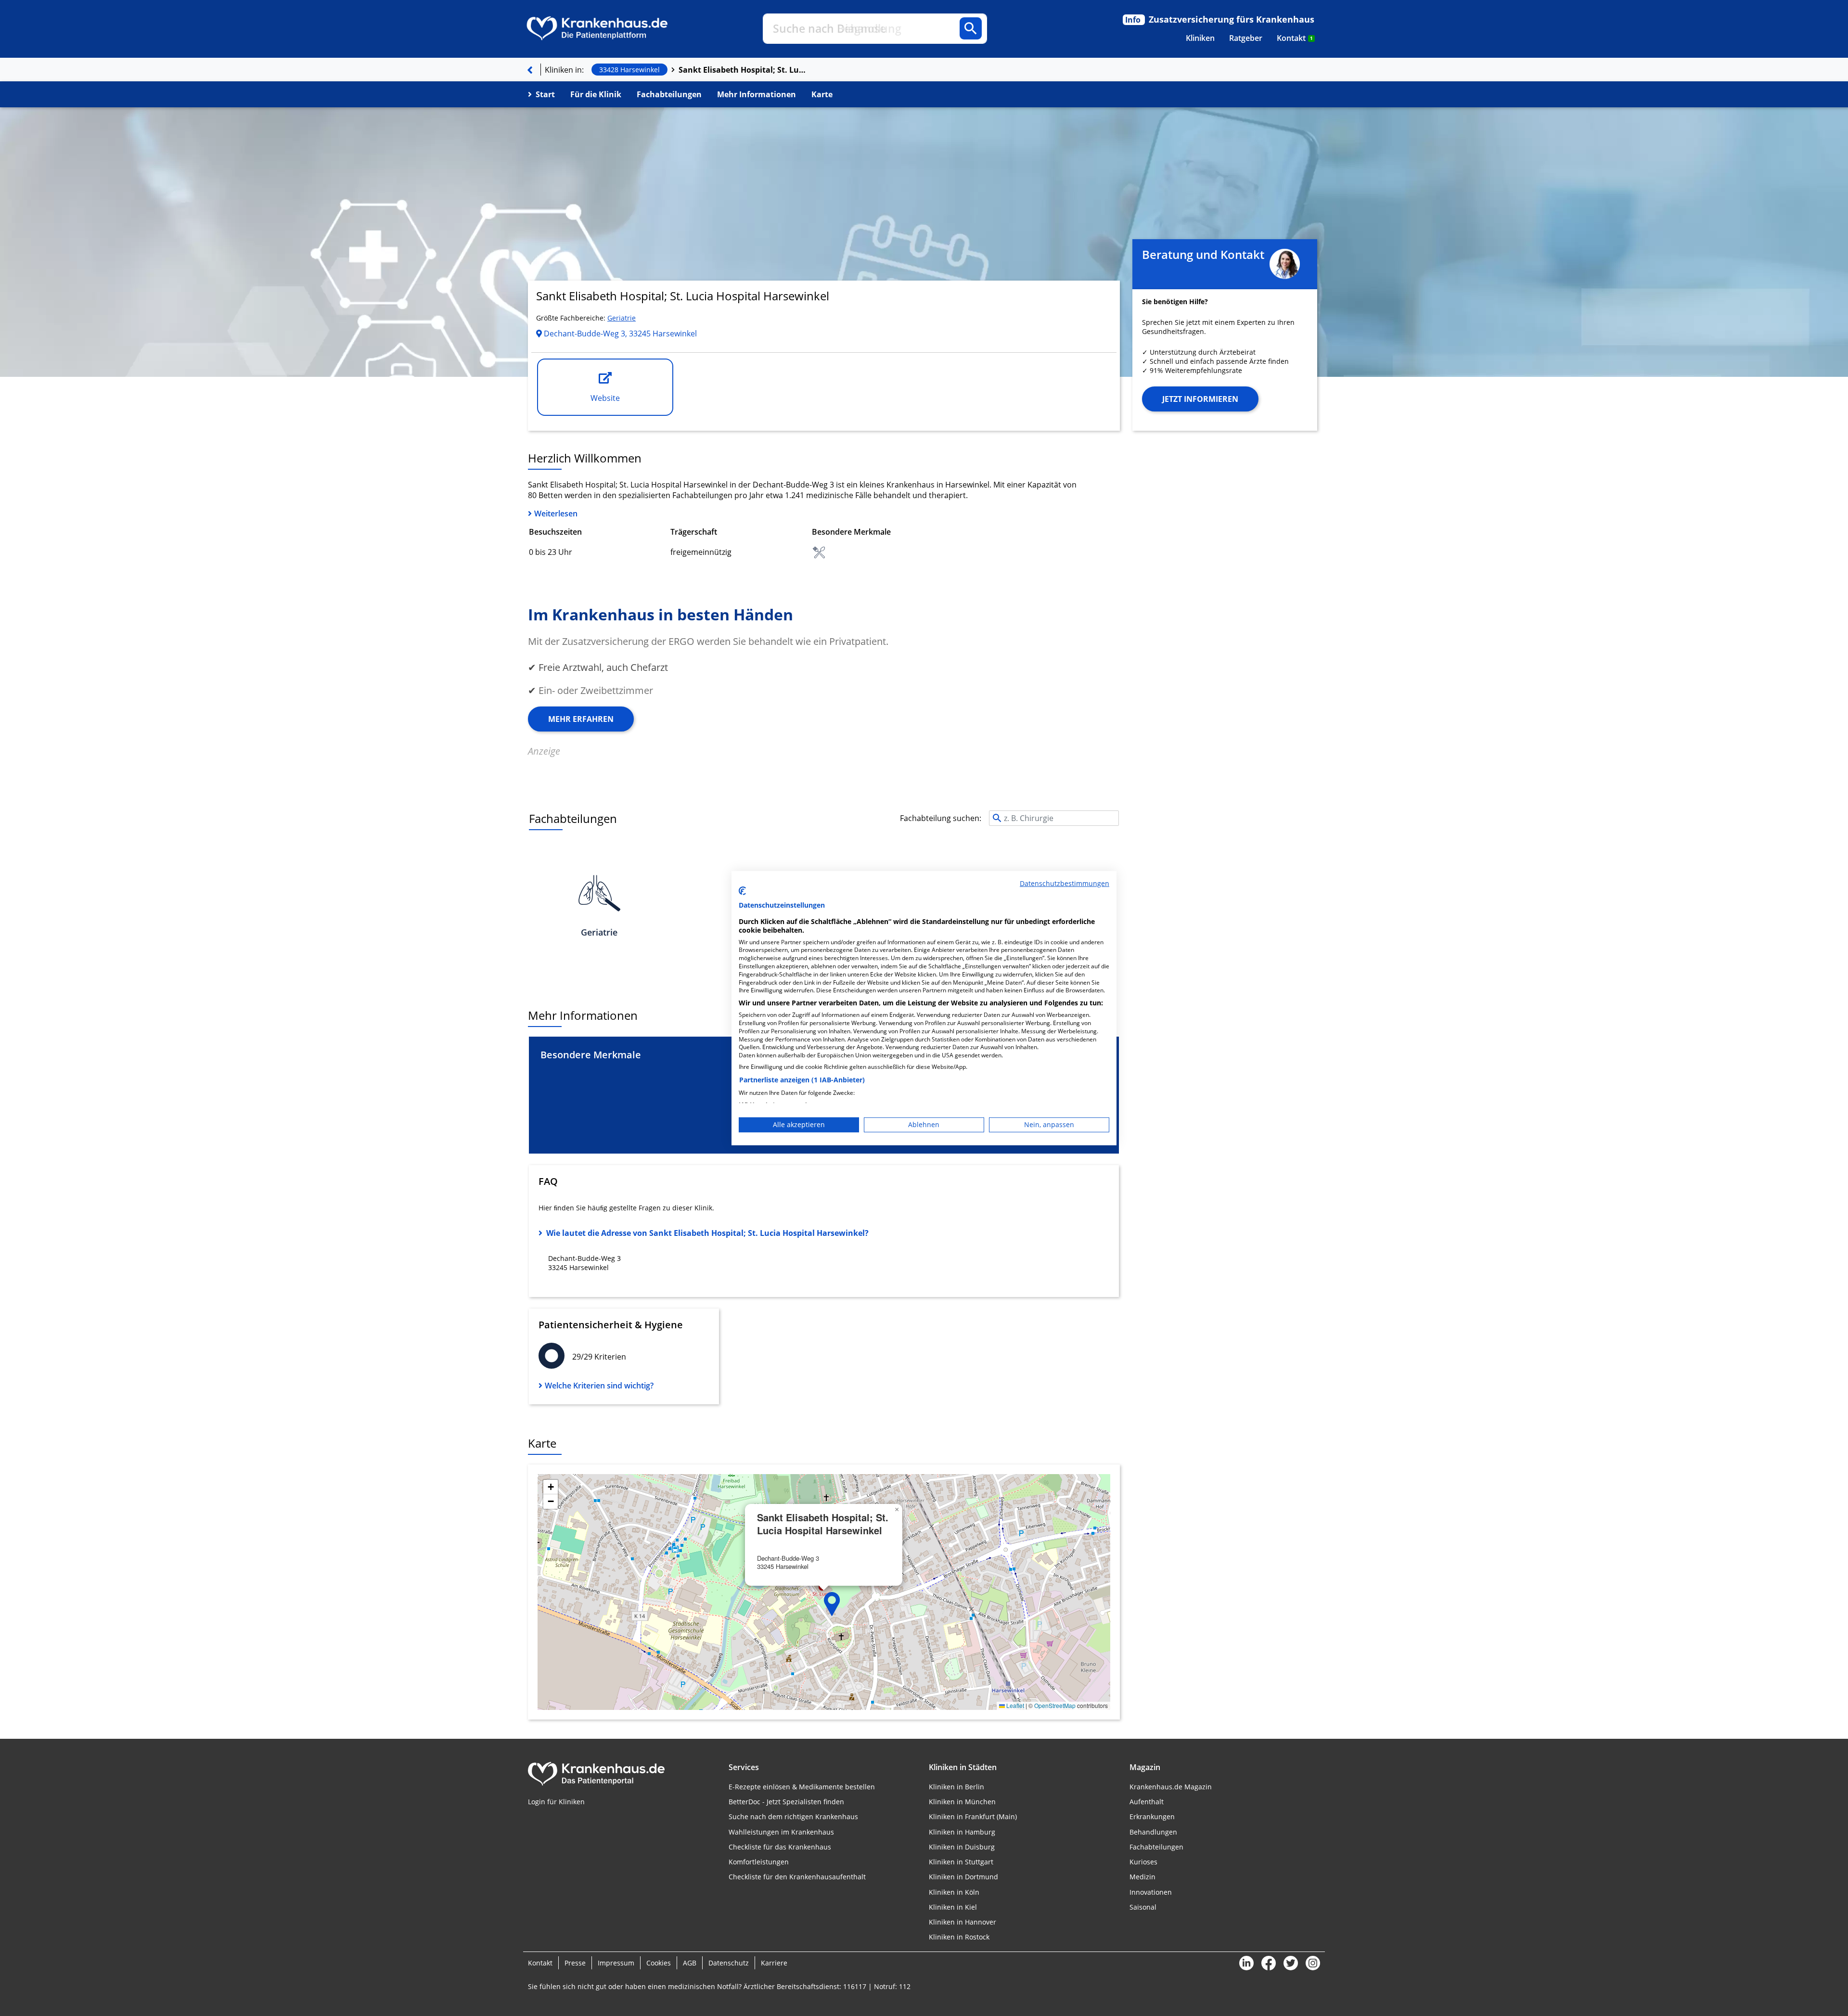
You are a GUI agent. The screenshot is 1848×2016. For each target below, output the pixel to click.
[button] (832, 1604)
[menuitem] (1200, 38)
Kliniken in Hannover (962, 1922)
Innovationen (1151, 1892)
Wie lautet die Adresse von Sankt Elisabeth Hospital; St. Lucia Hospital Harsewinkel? (707, 1233)
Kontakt (1295, 38)
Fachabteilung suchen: (941, 818)
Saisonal (1143, 1907)
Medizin (1142, 1877)
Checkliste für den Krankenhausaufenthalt (797, 1877)
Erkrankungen (1152, 1817)
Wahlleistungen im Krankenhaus (781, 1832)
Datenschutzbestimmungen (1065, 883)
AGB (690, 1963)
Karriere (774, 1963)
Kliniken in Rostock (959, 1937)
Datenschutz (729, 1963)
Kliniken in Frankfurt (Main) (973, 1817)
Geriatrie (622, 318)
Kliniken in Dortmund (963, 1877)
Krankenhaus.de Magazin (1171, 1787)
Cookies (659, 1963)
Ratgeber (1246, 38)
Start (545, 94)
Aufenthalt (1147, 1802)
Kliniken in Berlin (956, 1787)
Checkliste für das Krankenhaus (780, 1847)
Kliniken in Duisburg (962, 1847)
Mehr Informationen (757, 94)
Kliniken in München (962, 1802)
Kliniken (1200, 38)
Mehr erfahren (581, 719)
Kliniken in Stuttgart (961, 1862)
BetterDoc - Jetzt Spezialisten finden (786, 1802)
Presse (575, 1963)
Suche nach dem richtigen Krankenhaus (793, 1817)
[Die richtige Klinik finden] (530, 70)
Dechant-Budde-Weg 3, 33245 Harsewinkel (619, 334)
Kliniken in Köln (954, 1892)
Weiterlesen (556, 514)
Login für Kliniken (556, 1802)
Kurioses (1143, 1862)
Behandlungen (1153, 1832)
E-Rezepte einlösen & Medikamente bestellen (802, 1787)
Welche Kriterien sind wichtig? (599, 1386)
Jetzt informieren (1200, 399)
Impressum (616, 1963)
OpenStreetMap (1055, 1705)
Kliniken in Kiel (953, 1907)
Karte (822, 94)
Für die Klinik (596, 94)
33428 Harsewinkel (629, 70)
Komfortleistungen (759, 1862)
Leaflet (1014, 1705)
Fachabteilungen (669, 94)
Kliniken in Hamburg (962, 1832)
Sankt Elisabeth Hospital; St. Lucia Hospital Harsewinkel (744, 70)
